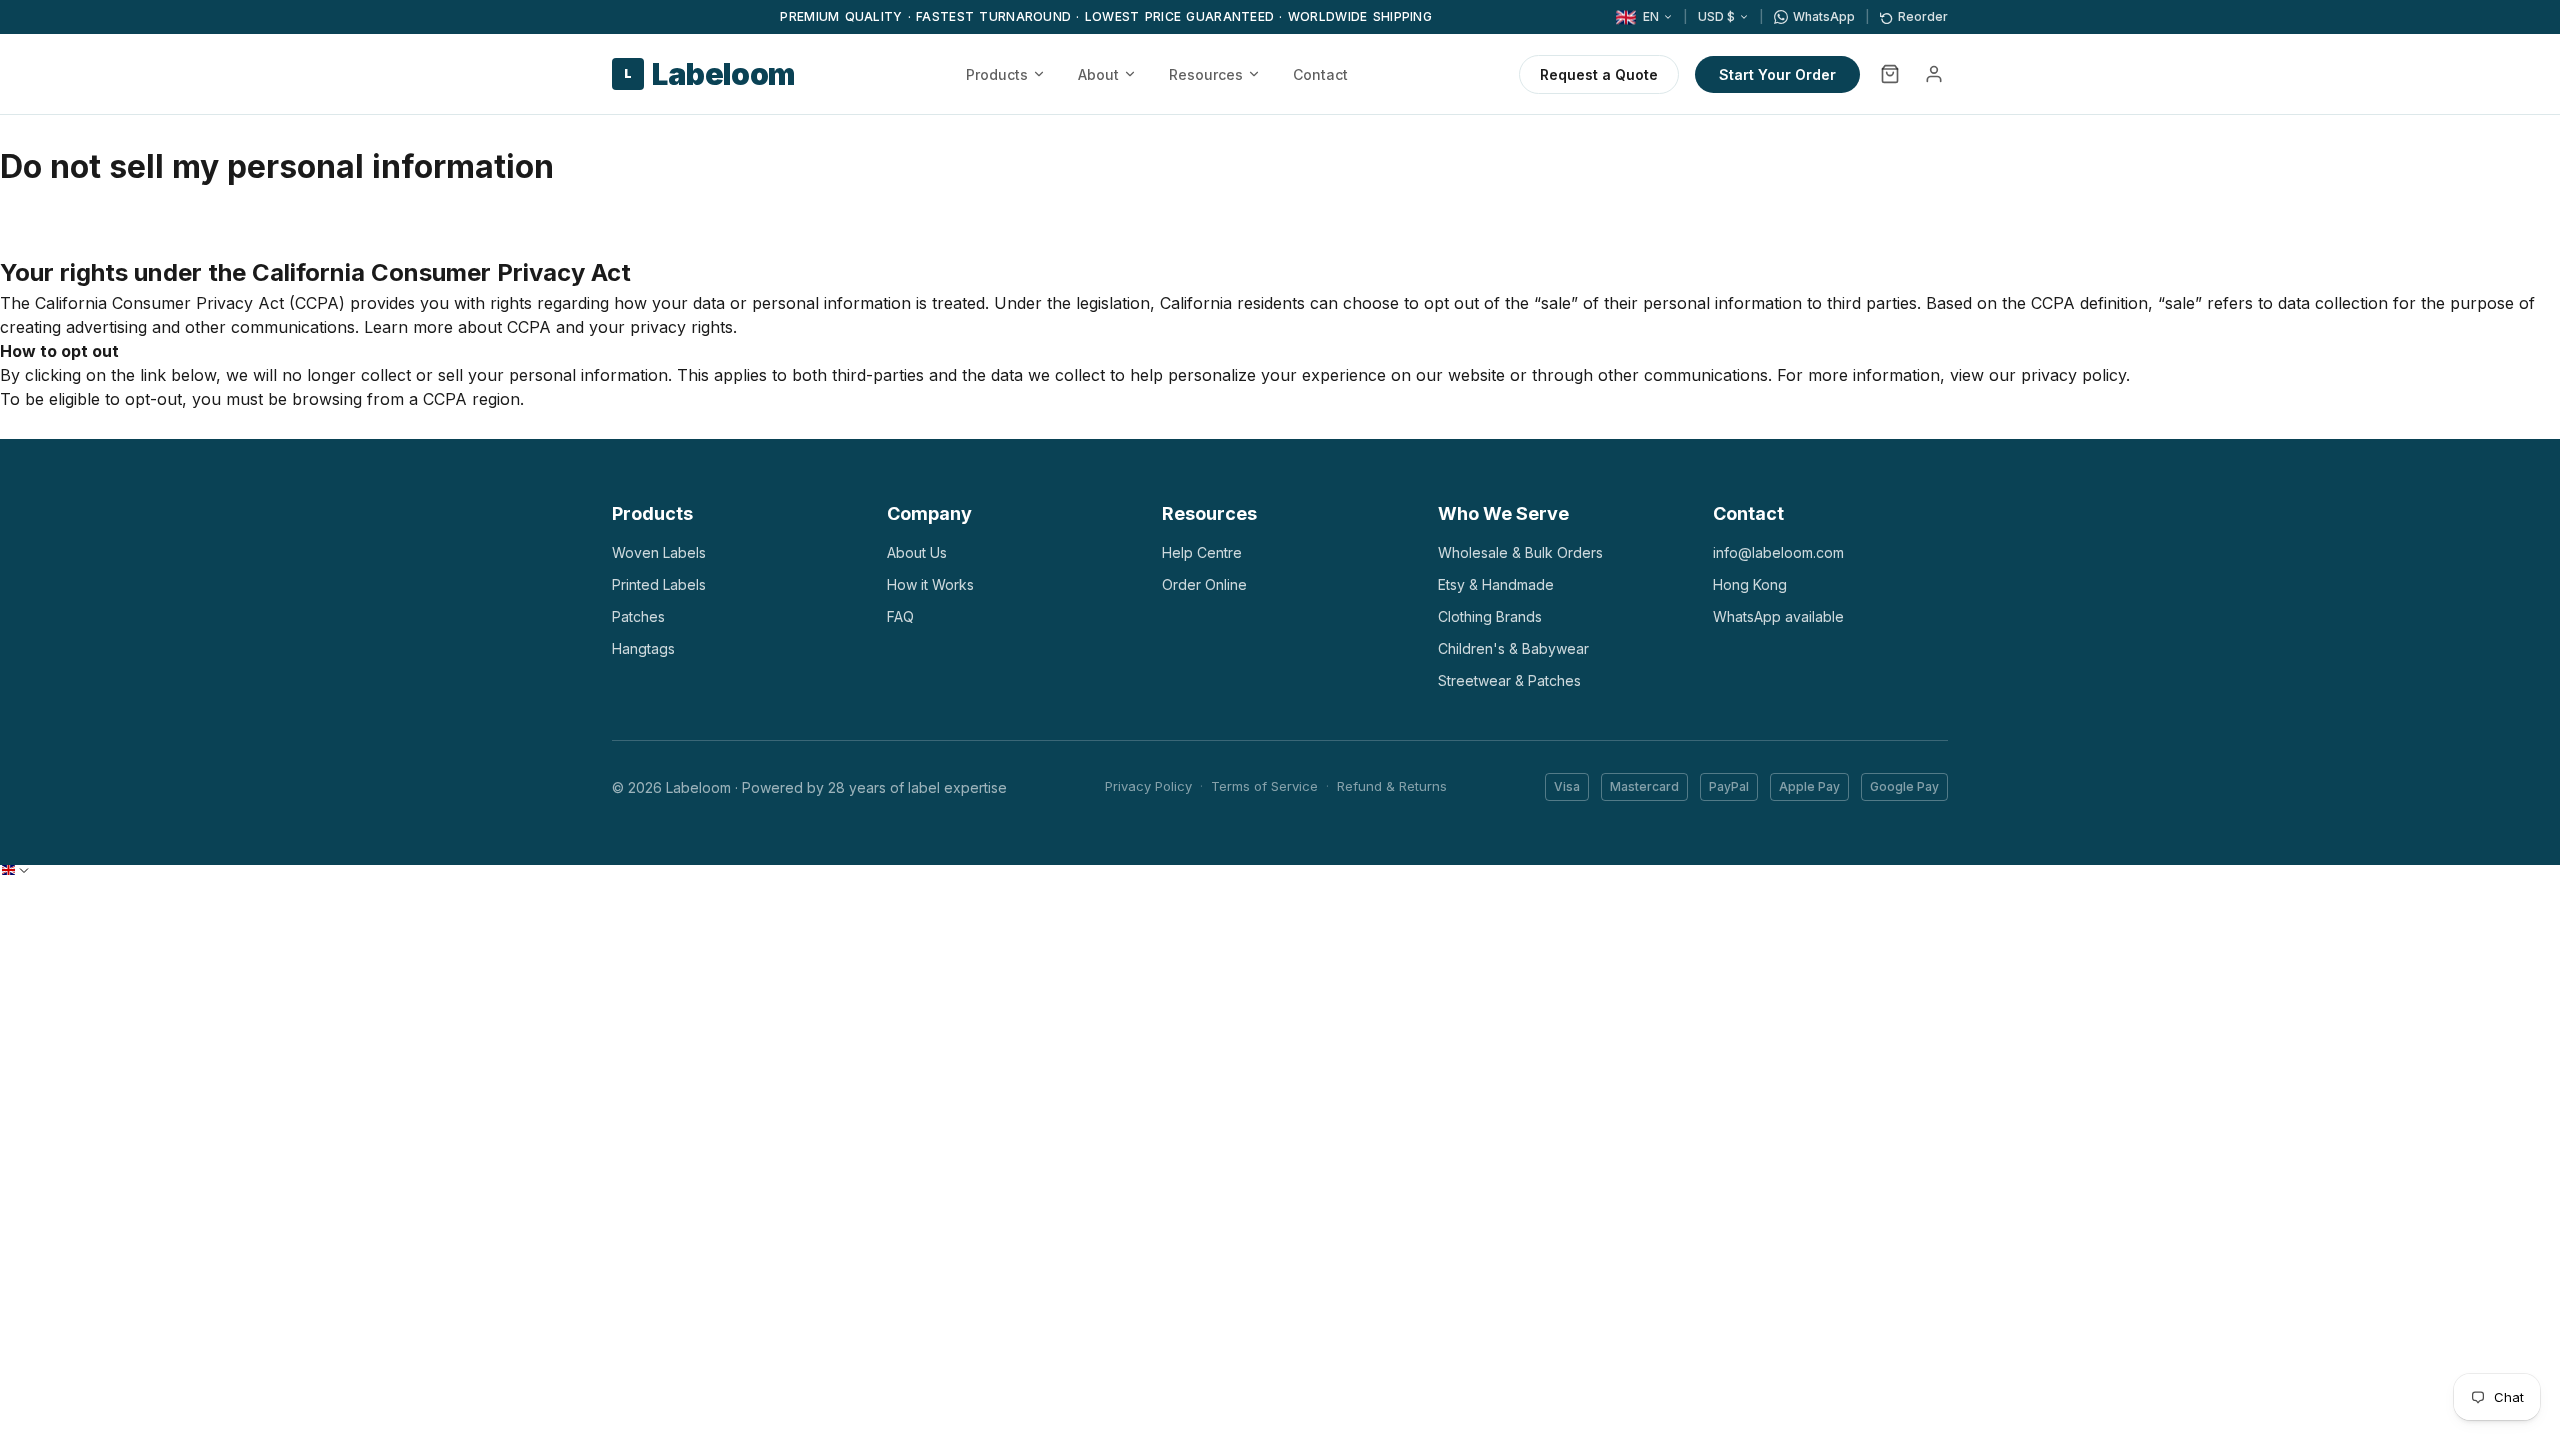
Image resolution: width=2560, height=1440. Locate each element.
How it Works (930, 584)
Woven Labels (659, 552)
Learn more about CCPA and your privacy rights (548, 327)
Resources (1206, 74)
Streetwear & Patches (1509, 680)
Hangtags (643, 648)
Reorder (1923, 16)
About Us (917, 552)
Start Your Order (1777, 74)
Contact (1320, 74)
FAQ (900, 616)
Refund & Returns (1392, 786)
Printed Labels (659, 584)
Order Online (1204, 584)
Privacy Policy (1148, 786)
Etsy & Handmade (1496, 584)
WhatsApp (1824, 16)
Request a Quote (1599, 74)
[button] (15, 870)
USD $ (1716, 16)
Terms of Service (1264, 786)
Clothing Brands (1490, 616)
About (1098, 74)
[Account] (1934, 74)
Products (997, 74)
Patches (638, 616)
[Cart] (1890, 74)
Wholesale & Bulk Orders (1520, 552)
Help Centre (1202, 552)
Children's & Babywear (1513, 648)
